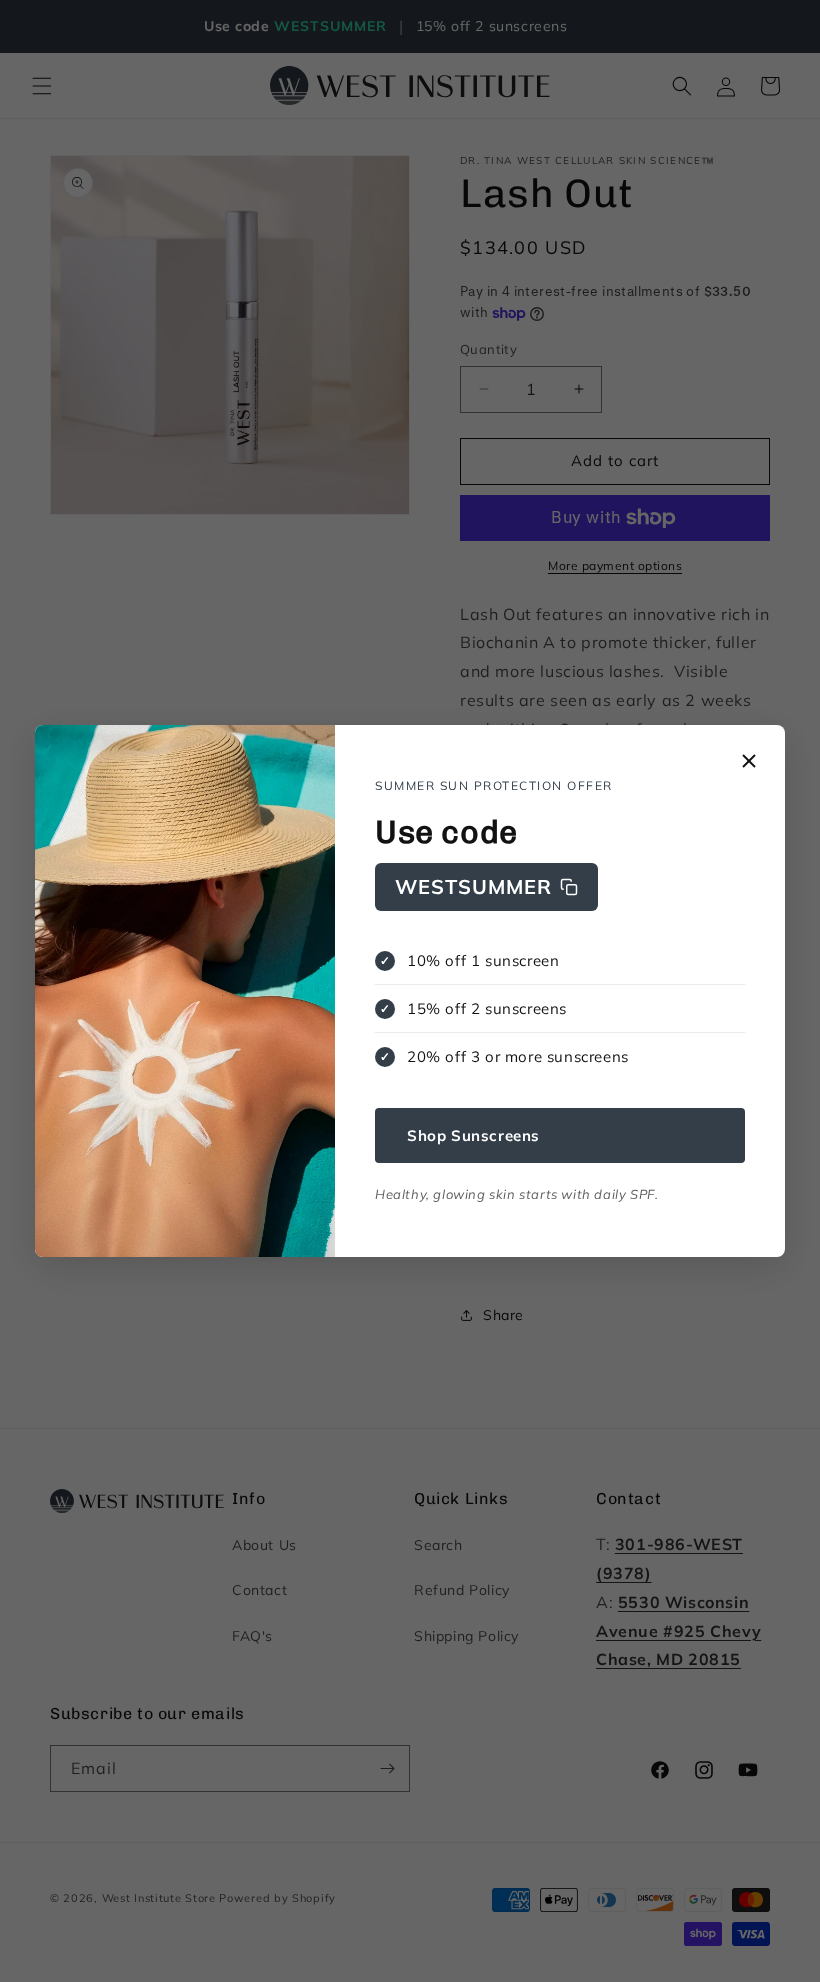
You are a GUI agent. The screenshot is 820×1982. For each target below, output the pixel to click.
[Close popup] (749, 762)
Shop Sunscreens (473, 1135)
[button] (486, 887)
